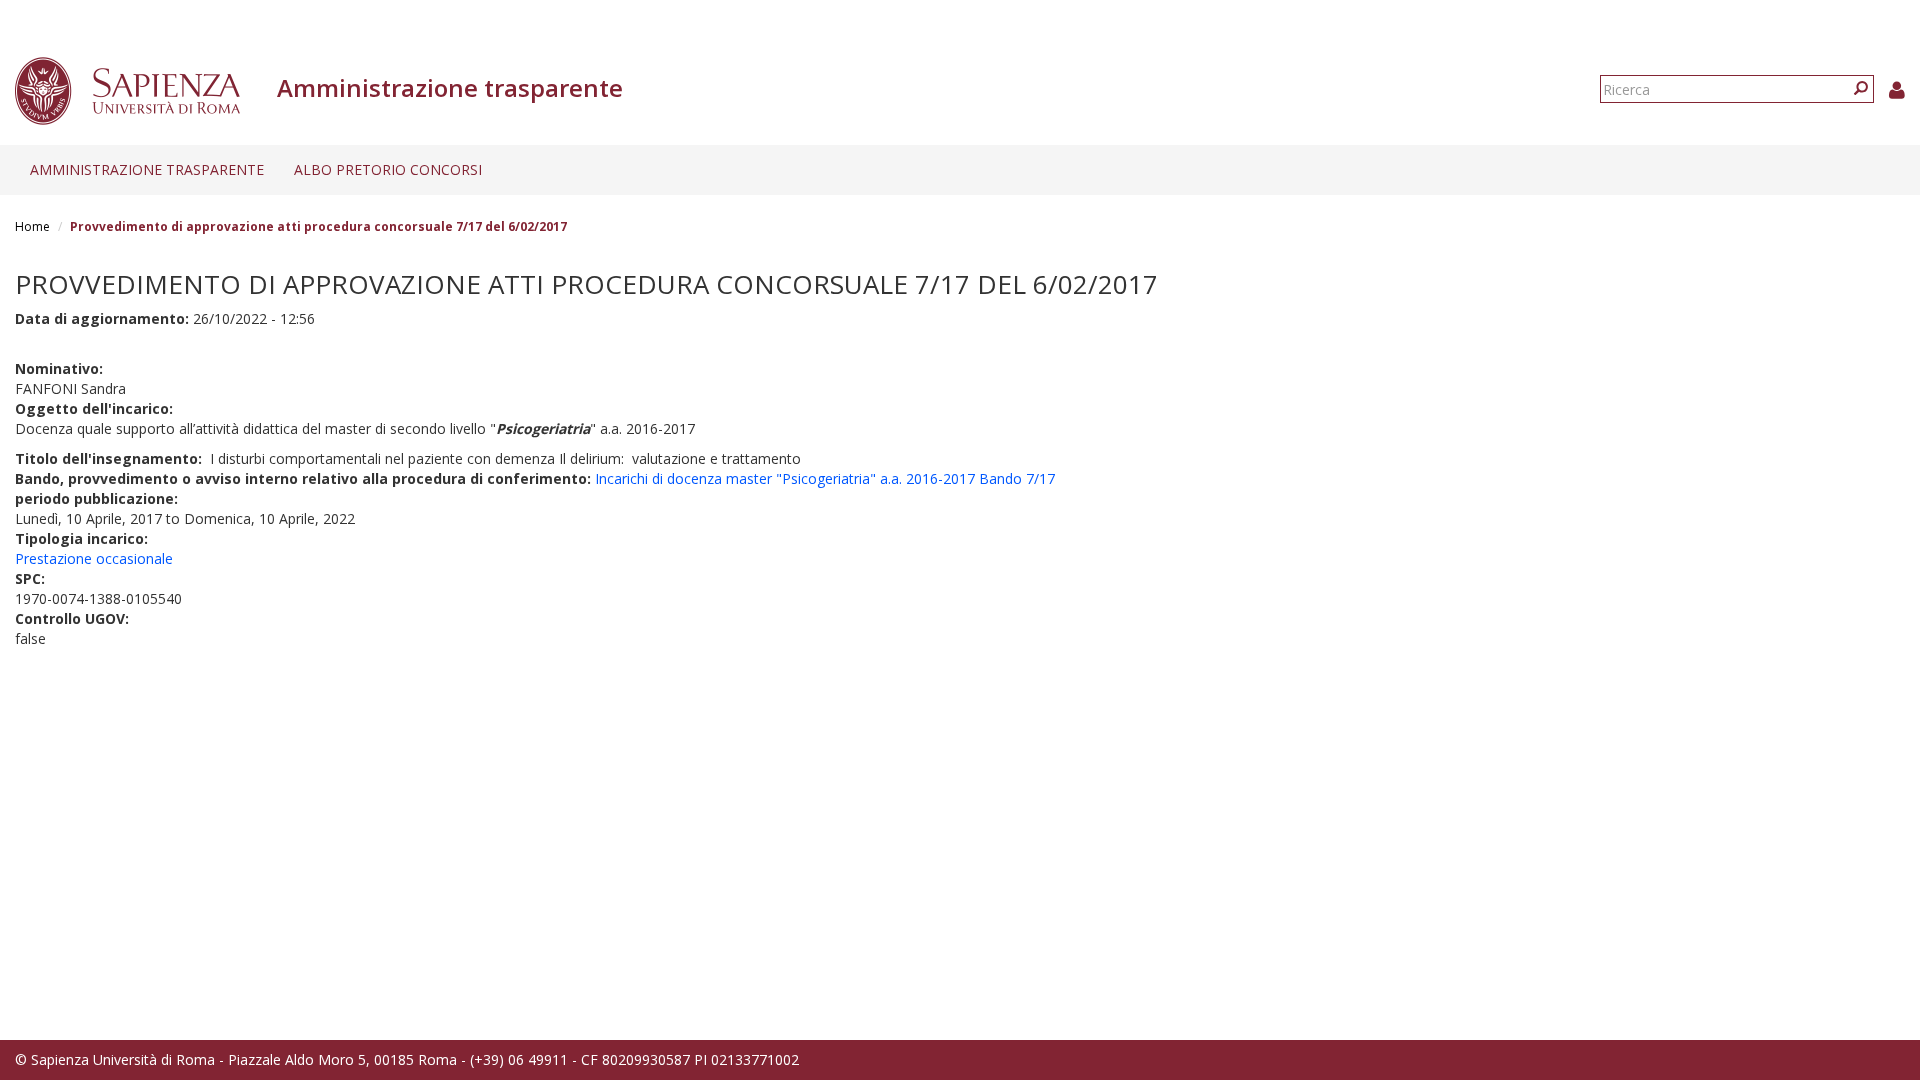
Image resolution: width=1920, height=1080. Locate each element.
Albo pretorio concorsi (388, 169)
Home (32, 226)
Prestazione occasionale (94, 558)
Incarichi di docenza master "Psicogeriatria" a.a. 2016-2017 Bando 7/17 (825, 478)
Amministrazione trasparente (147, 169)
